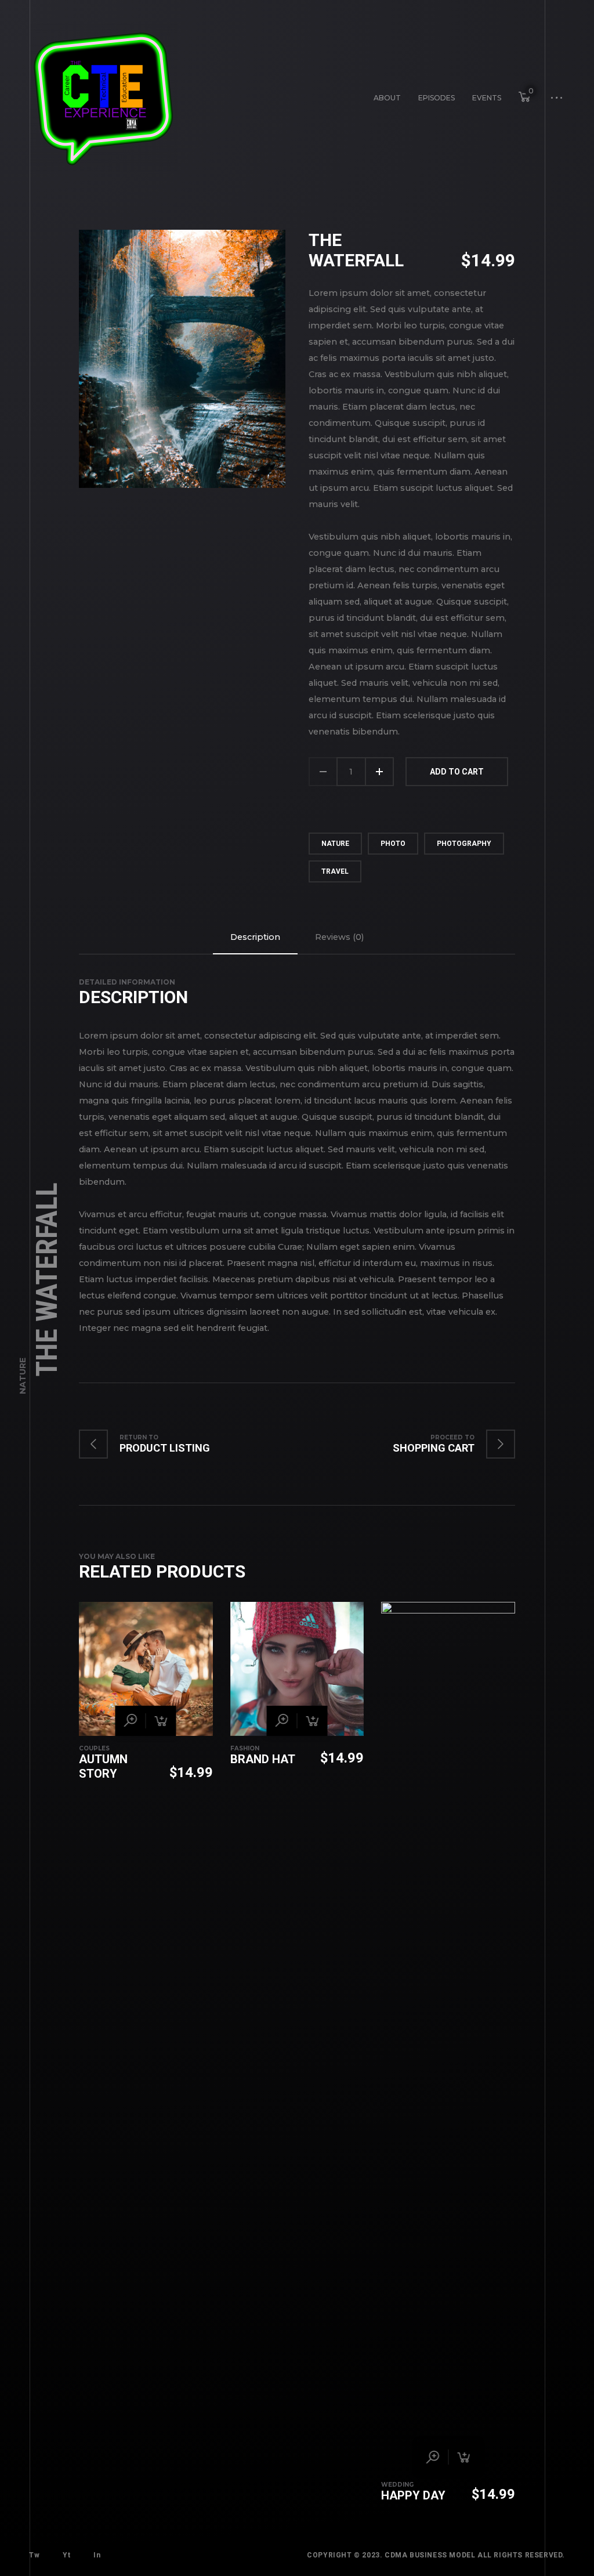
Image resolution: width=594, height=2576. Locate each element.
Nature (23, 1376)
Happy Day (413, 2495)
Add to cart (457, 772)
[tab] (255, 937)
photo (393, 844)
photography (464, 844)
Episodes (437, 98)
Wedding (397, 2485)
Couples (94, 1748)
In (97, 2555)
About (387, 98)
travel (335, 871)
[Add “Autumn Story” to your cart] (161, 1721)
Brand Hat (263, 1759)
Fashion (245, 1748)
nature (335, 844)
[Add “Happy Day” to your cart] (463, 2457)
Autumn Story (103, 1766)
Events (487, 98)
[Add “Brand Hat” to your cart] (312, 1721)
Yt (66, 2555)
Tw (34, 2555)
